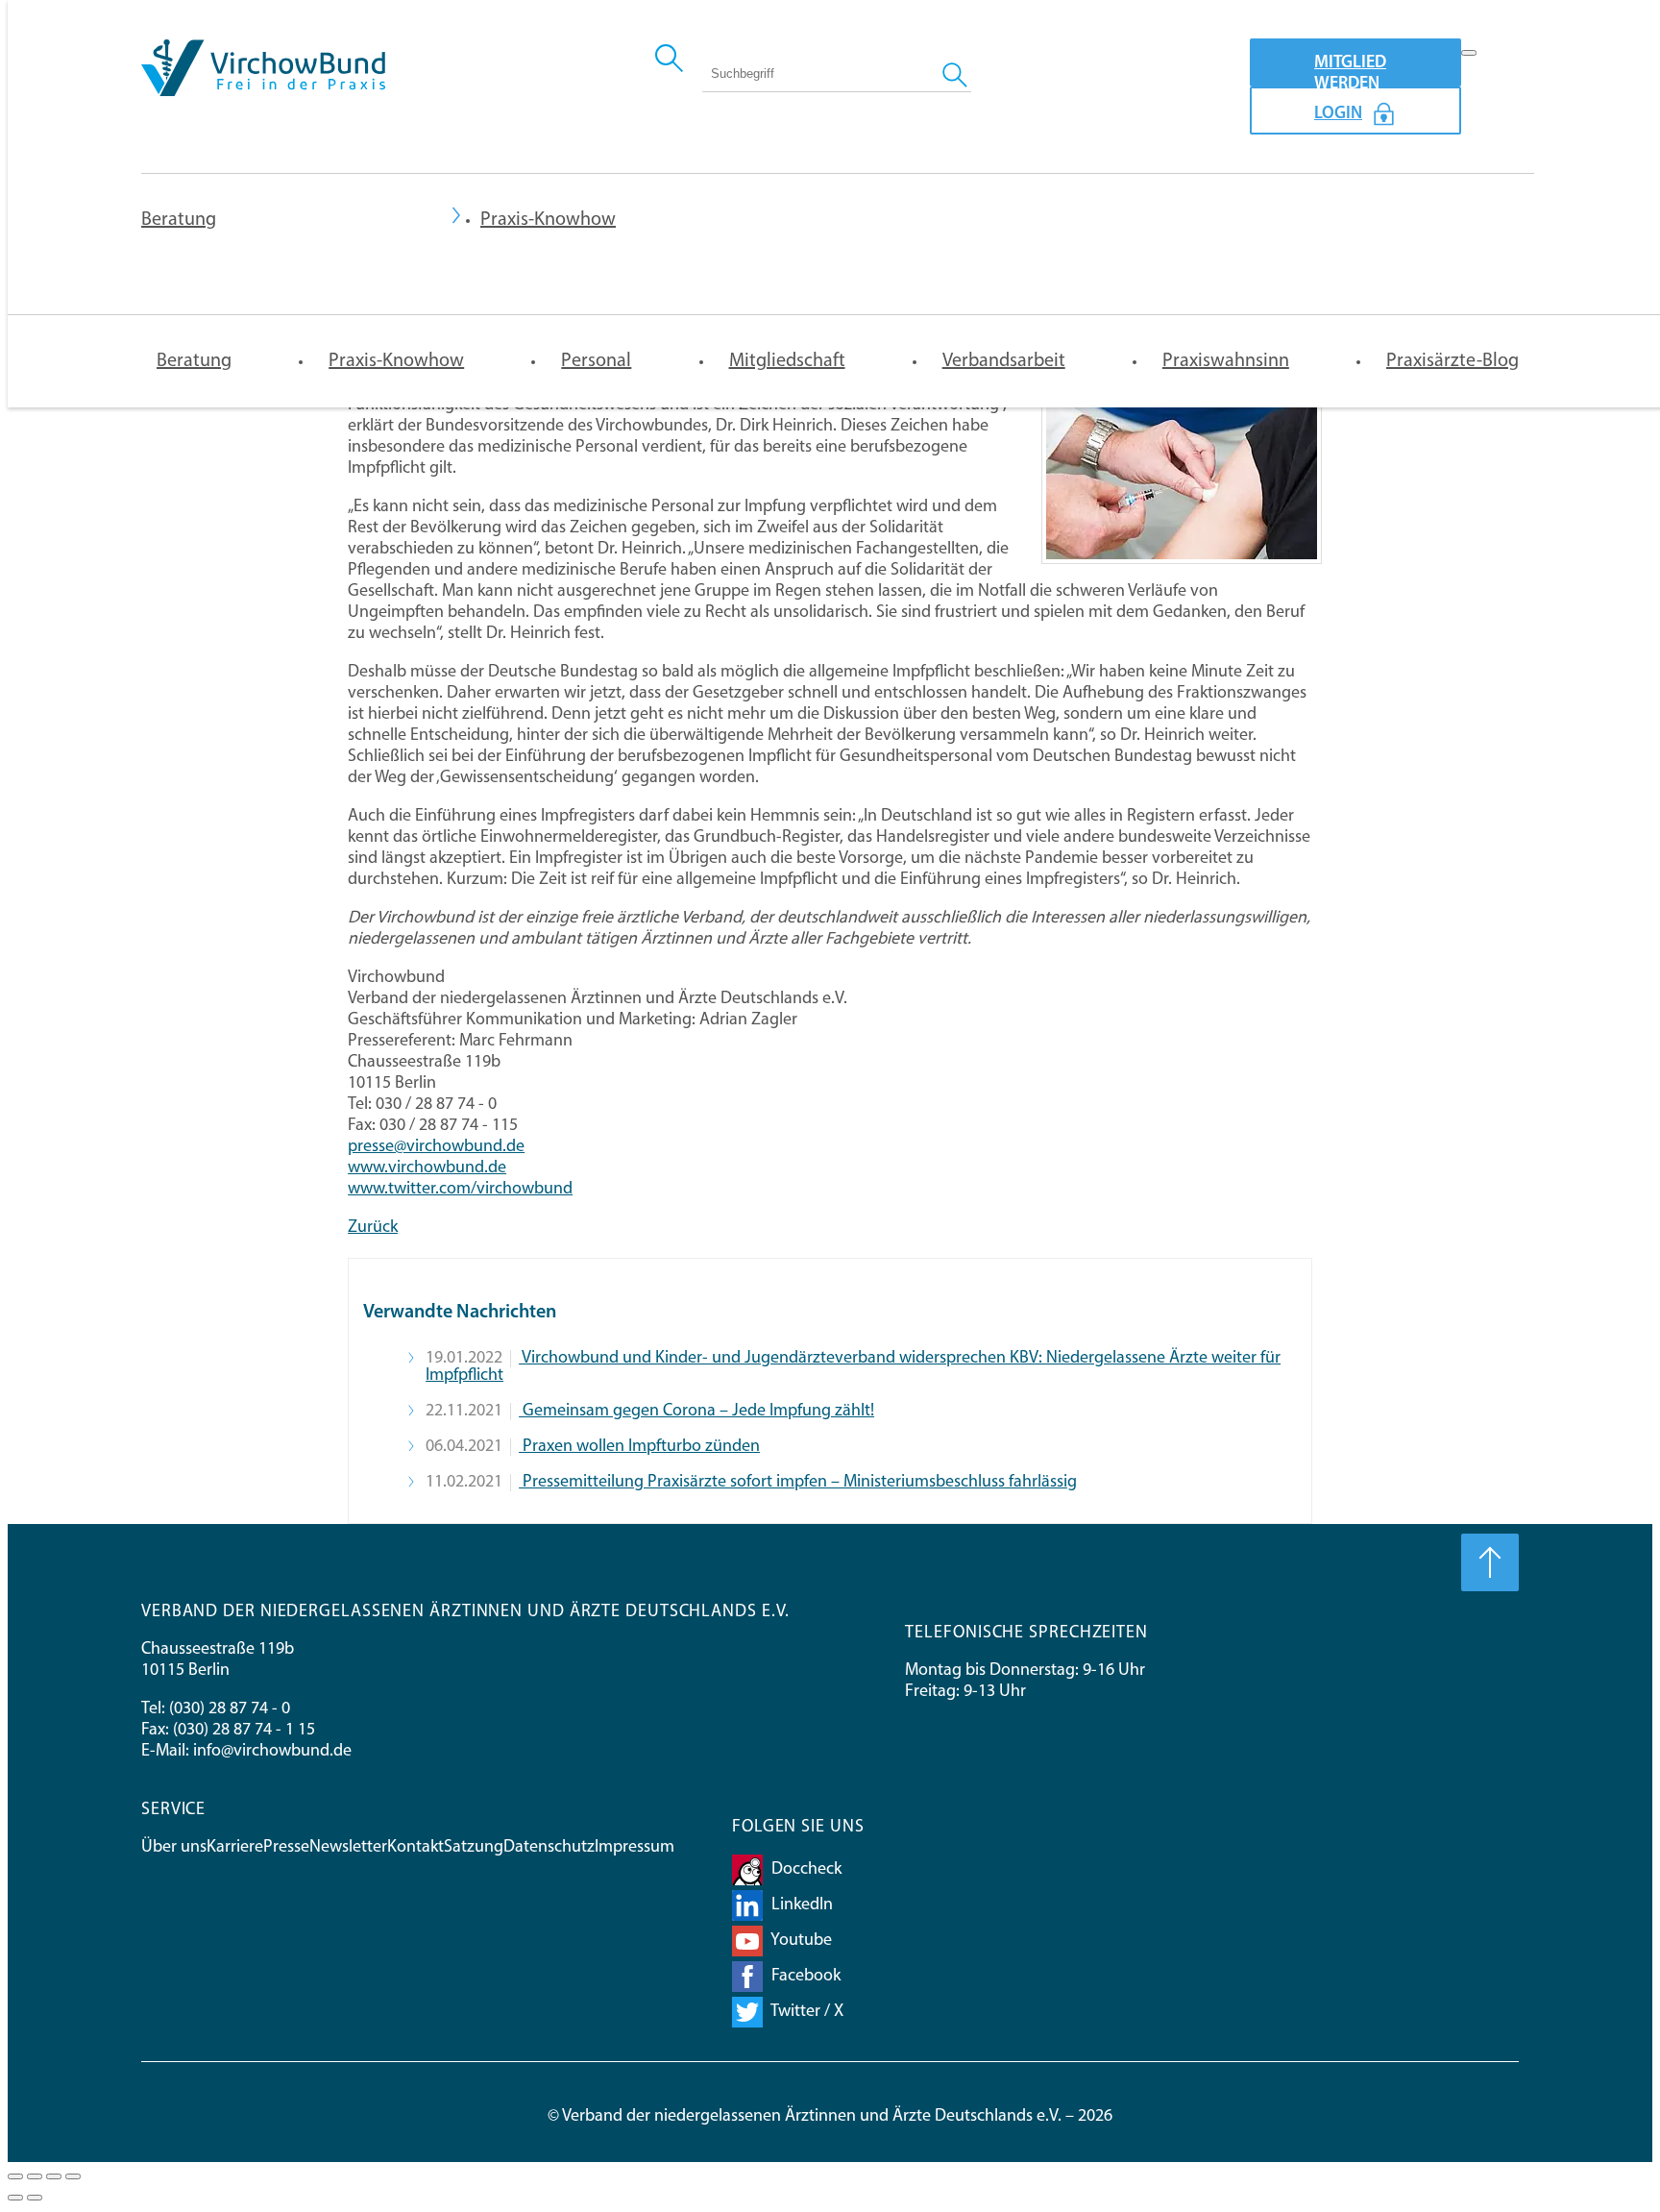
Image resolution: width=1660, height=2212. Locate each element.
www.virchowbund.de (427, 1168)
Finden (957, 73)
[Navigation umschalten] (1469, 53)
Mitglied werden (1350, 71)
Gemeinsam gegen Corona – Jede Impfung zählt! (696, 1412)
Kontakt (415, 1848)
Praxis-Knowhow (396, 361)
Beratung (179, 220)
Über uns (174, 1848)
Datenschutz (549, 1848)
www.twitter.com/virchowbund (460, 1190)
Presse (286, 1848)
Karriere (235, 1848)
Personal (596, 361)
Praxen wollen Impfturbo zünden (639, 1447)
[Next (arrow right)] (35, 2198)
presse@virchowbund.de (436, 1147)
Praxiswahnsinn (1226, 361)
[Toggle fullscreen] (54, 2176)
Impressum (635, 1848)
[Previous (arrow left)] (15, 2198)
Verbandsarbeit (1004, 361)
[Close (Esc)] (15, 2176)
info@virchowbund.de (272, 1752)
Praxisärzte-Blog (1452, 361)
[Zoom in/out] (73, 2176)
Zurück (373, 1228)
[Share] (35, 2176)
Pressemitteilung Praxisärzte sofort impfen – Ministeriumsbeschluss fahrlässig (798, 1483)
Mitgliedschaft (787, 361)
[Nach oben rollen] (1490, 1562)
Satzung (474, 1848)
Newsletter (348, 1848)
